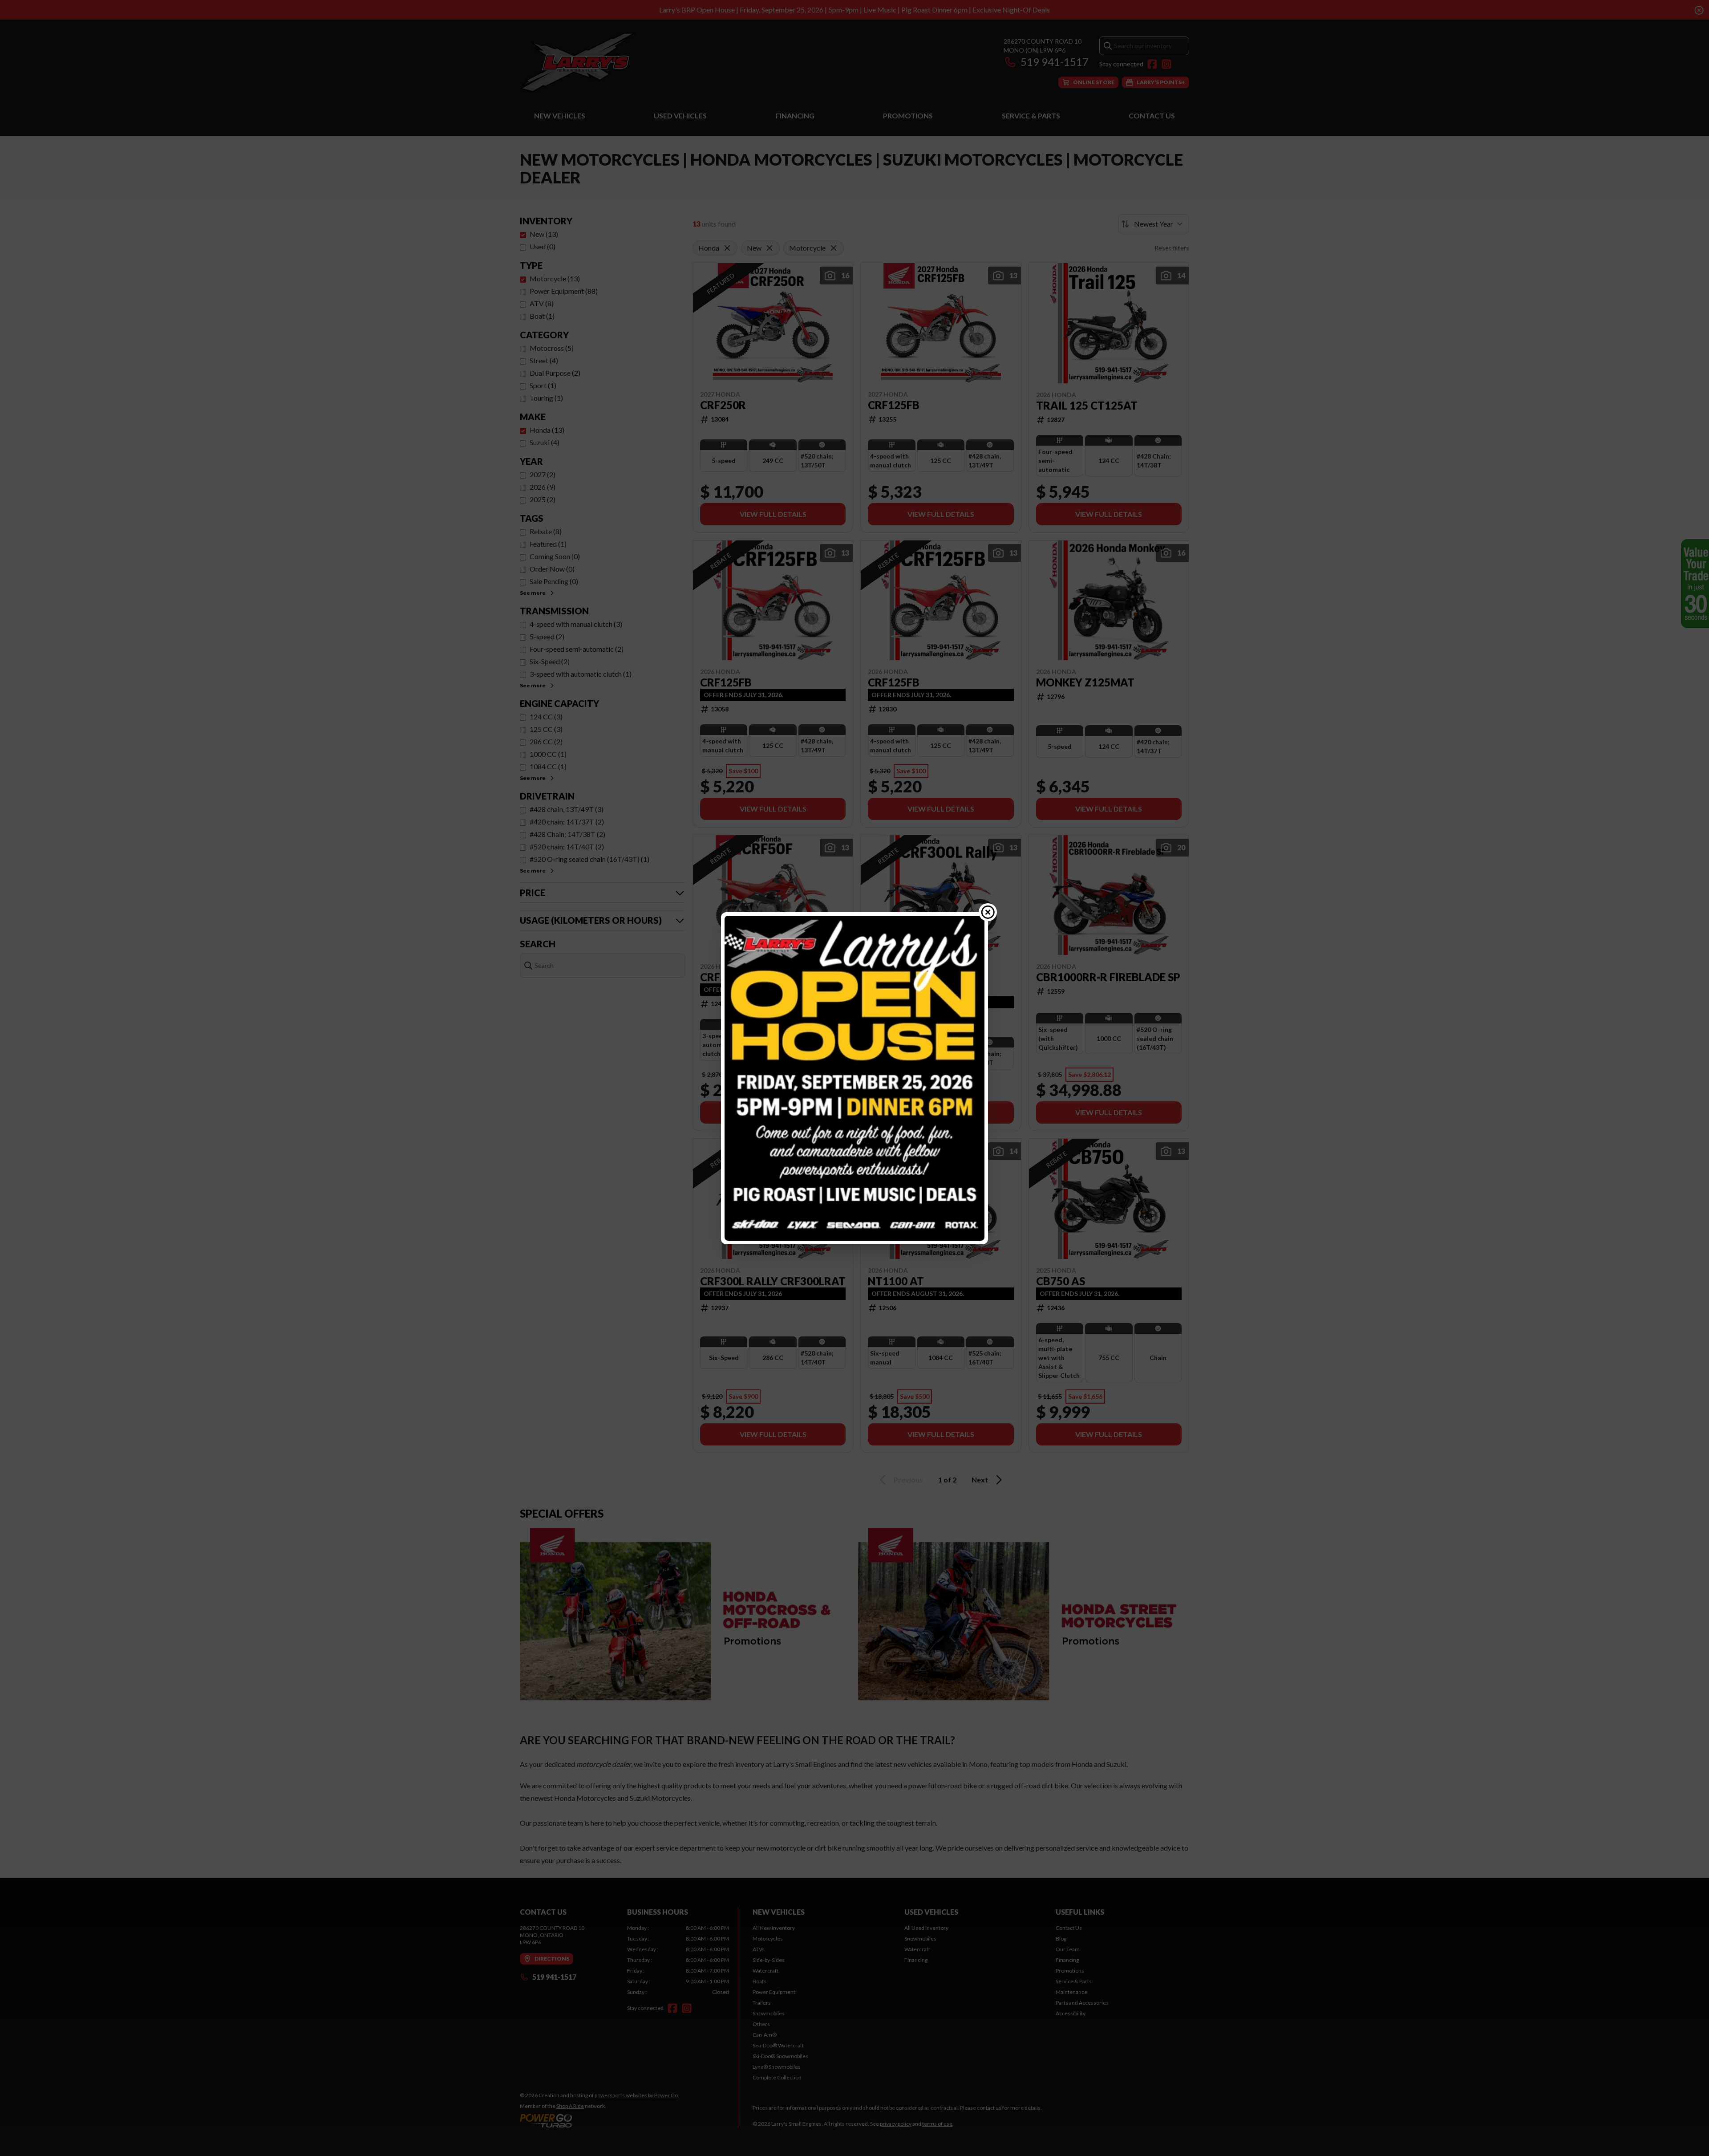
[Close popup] (988, 912)
